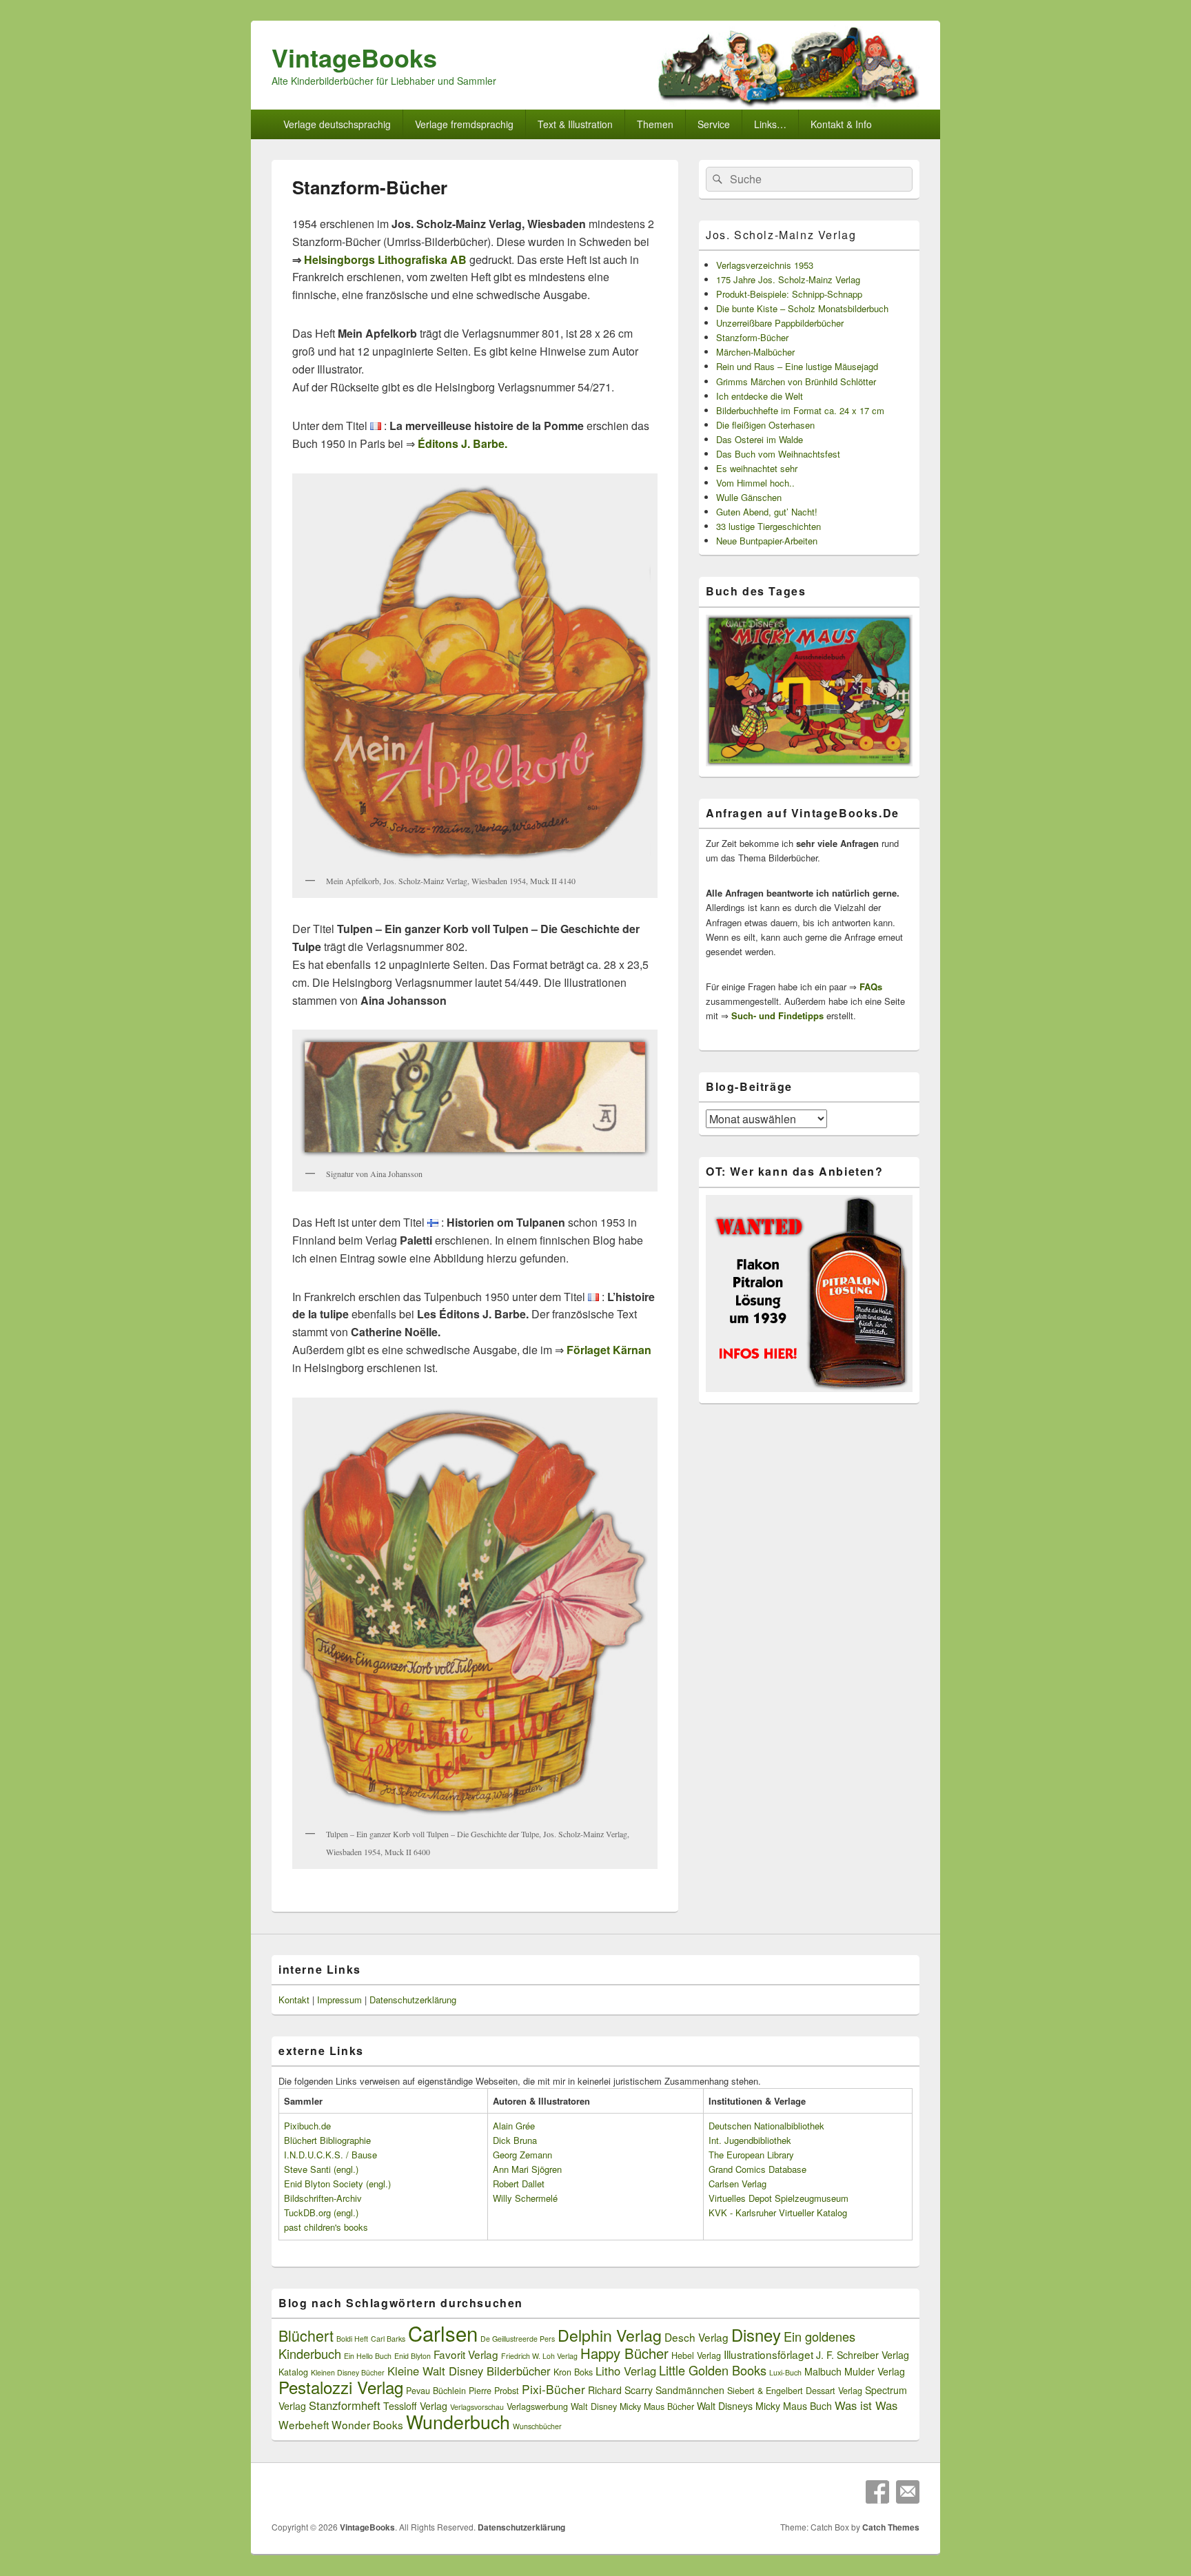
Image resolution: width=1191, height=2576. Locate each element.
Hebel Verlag (696, 2355)
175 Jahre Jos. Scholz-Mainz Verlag (788, 279)
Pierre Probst (494, 2391)
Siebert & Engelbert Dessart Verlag (795, 2391)
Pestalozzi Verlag (341, 2387)
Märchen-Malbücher (755, 352)
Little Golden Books (713, 2370)
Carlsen (443, 2333)
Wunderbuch (458, 2421)
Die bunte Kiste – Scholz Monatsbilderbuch (802, 308)
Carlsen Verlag (737, 2184)
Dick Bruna (515, 2140)
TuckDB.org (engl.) (321, 2212)
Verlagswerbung (537, 2406)
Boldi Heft (352, 2339)
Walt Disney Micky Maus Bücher (632, 2406)
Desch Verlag (696, 2337)
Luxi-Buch (785, 2372)
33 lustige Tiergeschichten (768, 526)
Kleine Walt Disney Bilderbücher (469, 2371)
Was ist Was (866, 2405)
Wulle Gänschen (749, 497)
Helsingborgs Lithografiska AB (385, 259)
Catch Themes (891, 2527)
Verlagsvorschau (477, 2407)
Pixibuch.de (307, 2126)
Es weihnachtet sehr (757, 468)
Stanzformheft (345, 2405)
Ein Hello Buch (368, 2356)
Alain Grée (514, 2126)
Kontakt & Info (841, 124)
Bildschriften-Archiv (323, 2198)
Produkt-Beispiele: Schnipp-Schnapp (789, 294)
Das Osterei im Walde (760, 439)
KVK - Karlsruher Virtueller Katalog (778, 2212)
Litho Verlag (626, 2371)
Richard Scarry (620, 2390)
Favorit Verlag (466, 2354)
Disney (756, 2335)
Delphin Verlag (610, 2335)
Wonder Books (367, 2424)
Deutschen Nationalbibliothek (766, 2126)
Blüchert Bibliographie (327, 2140)
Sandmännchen (690, 2390)
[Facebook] (877, 2492)
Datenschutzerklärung (413, 2000)
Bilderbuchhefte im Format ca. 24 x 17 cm (800, 410)
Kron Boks (573, 2372)
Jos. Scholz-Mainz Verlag (781, 235)
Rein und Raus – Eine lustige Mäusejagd (797, 366)
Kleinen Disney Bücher (348, 2372)
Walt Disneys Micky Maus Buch (764, 2406)
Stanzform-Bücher (752, 337)
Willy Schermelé (525, 2198)
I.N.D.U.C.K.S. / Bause (330, 2155)
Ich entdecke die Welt (760, 396)
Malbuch (823, 2371)
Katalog (293, 2372)
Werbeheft (304, 2424)
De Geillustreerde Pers (518, 2339)
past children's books (326, 2227)
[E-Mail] (908, 2492)
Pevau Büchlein (436, 2391)
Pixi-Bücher (553, 2389)
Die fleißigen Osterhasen (765, 425)
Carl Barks (388, 2339)
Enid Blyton (413, 2356)
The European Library (751, 2155)
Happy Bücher (624, 2353)
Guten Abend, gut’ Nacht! (767, 512)
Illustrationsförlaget (768, 2354)
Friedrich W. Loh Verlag (539, 2356)
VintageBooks (354, 57)
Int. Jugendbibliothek (750, 2140)
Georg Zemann (522, 2155)
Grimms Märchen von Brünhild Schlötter (796, 381)
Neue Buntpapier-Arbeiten (767, 541)
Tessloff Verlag (415, 2406)
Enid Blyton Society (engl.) (337, 2184)
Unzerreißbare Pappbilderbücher (780, 323)
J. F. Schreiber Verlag (863, 2355)
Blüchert (306, 2335)
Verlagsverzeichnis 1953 (765, 265)
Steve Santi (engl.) (321, 2169)
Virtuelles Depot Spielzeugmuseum (778, 2198)
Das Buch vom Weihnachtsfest (778, 454)
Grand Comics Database (757, 2169)
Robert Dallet (519, 2184)
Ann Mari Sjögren (527, 2169)
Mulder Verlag (875, 2371)
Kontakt (294, 2000)
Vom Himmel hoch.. (755, 483)
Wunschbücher (537, 2426)
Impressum (339, 2000)
